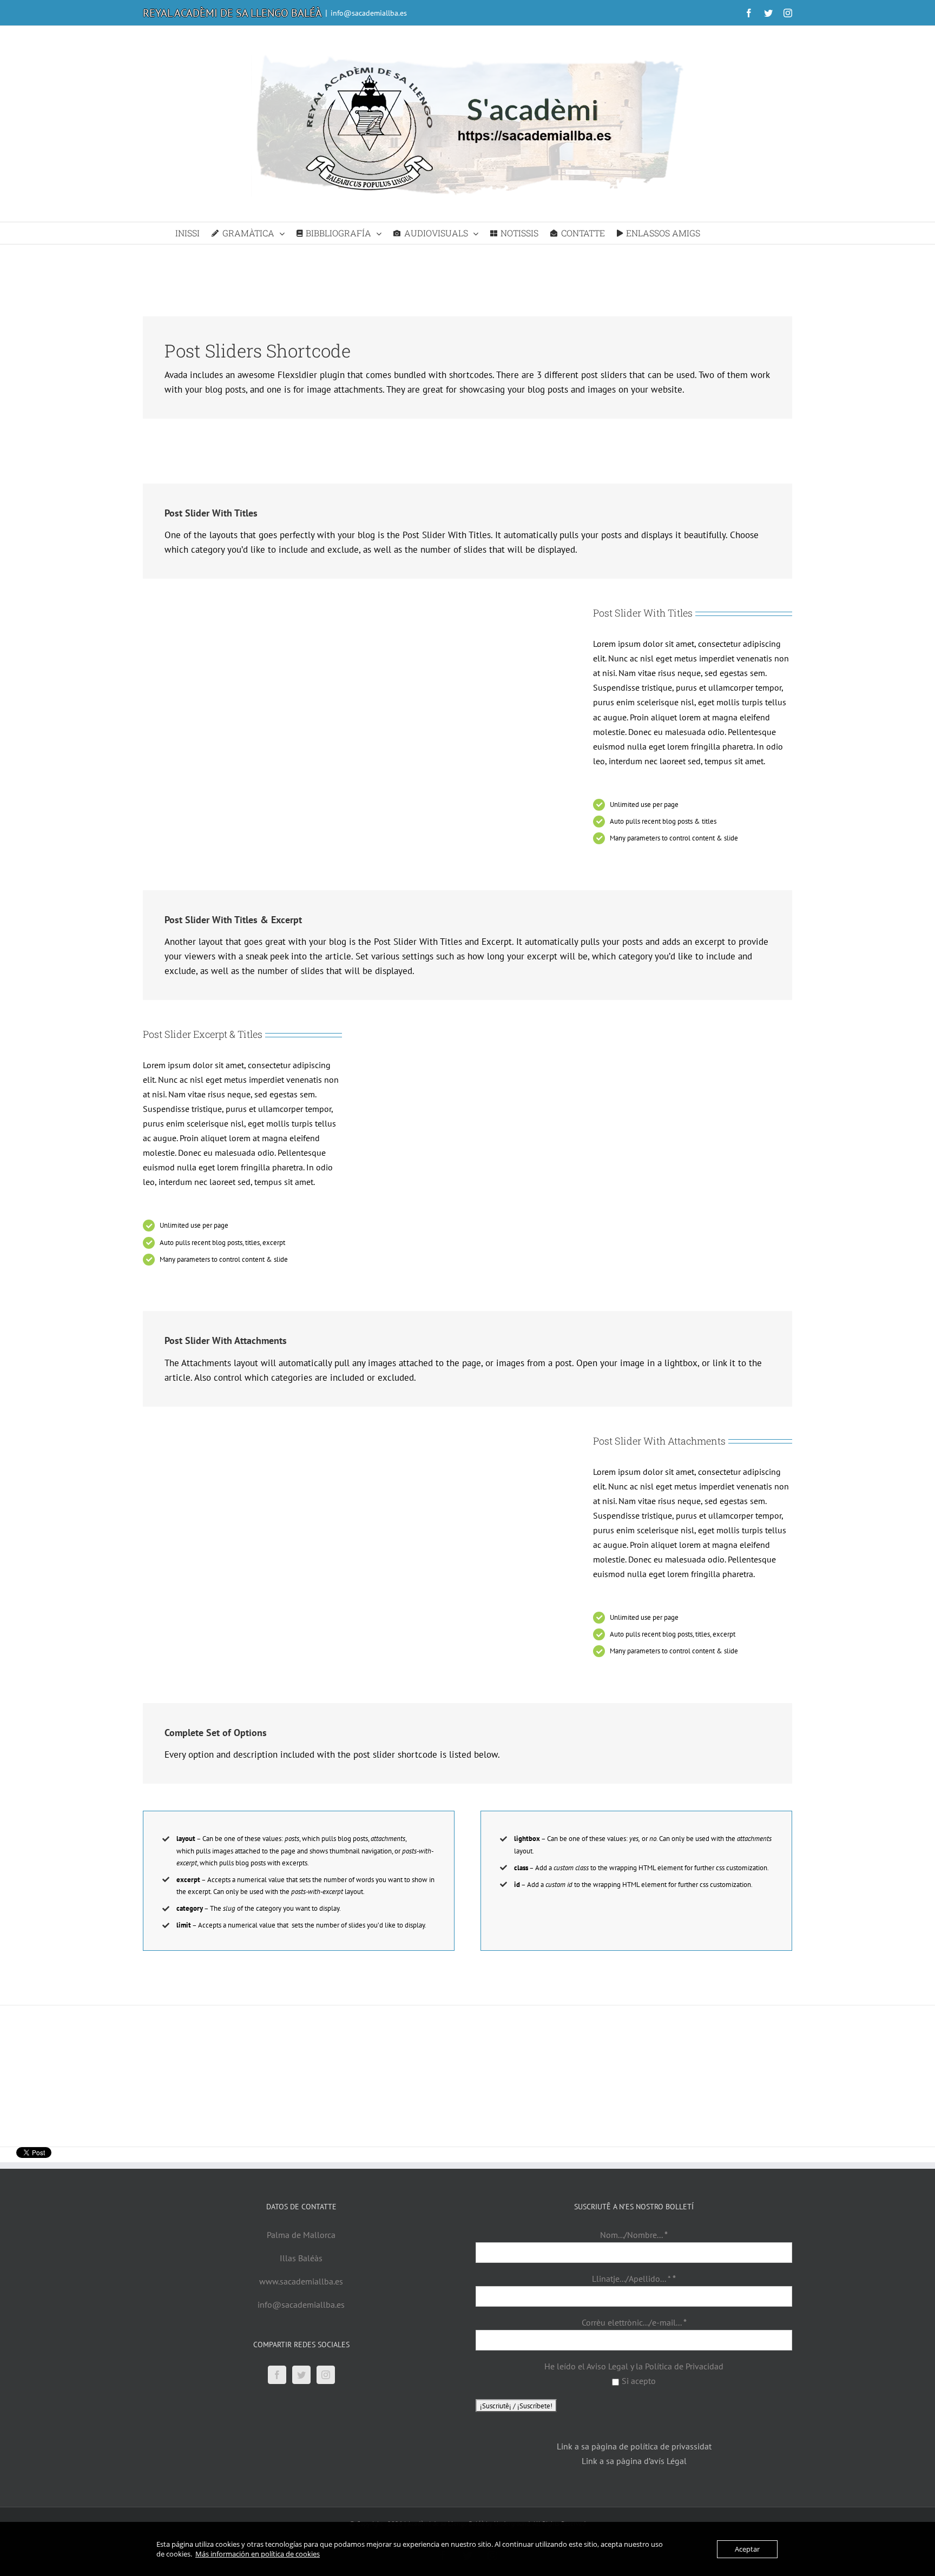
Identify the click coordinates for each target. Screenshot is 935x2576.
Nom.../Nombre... (634, 2235)
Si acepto (639, 2381)
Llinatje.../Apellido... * (634, 2279)
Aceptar (747, 2549)
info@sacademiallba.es (369, 13)
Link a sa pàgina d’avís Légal (634, 2461)
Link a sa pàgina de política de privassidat (634, 2446)
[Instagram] (326, 2375)
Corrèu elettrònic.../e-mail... (634, 2322)
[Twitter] (301, 2375)
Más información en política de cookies (258, 2554)
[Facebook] (277, 2375)
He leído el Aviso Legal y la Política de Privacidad (634, 2366)
